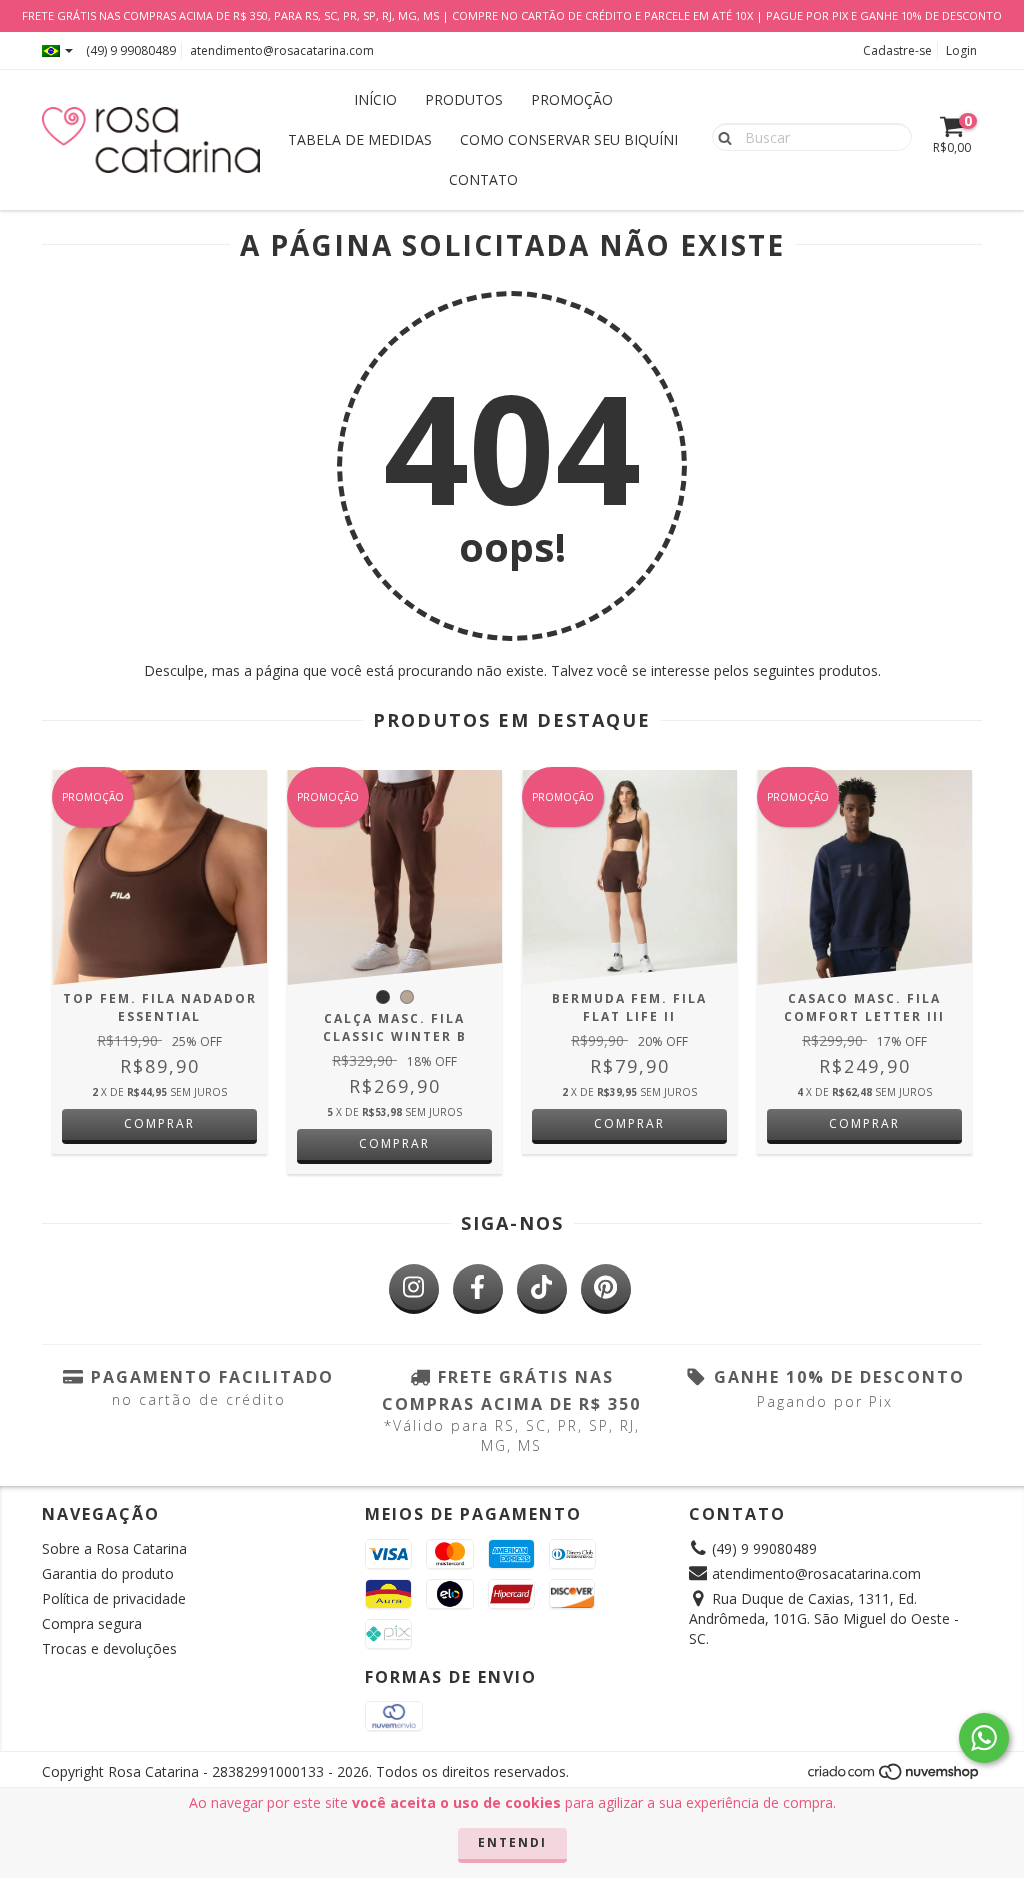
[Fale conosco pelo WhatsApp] (984, 1738)
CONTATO (483, 179)
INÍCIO (375, 99)
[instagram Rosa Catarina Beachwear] (414, 1289)
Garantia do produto (108, 1573)
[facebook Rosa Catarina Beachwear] (478, 1289)
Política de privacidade (114, 1598)
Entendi (512, 1842)
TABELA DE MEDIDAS (360, 139)
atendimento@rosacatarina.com (282, 50)
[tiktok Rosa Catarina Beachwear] (542, 1289)
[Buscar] (720, 136)
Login (961, 50)
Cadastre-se (897, 50)
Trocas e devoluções (109, 1648)
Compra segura (92, 1623)
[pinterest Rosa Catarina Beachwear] (606, 1289)
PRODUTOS (464, 99)
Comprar (159, 1123)
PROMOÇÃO (572, 99)
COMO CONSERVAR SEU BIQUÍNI (569, 139)
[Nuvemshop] (894, 1777)
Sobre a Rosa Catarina (114, 1548)
